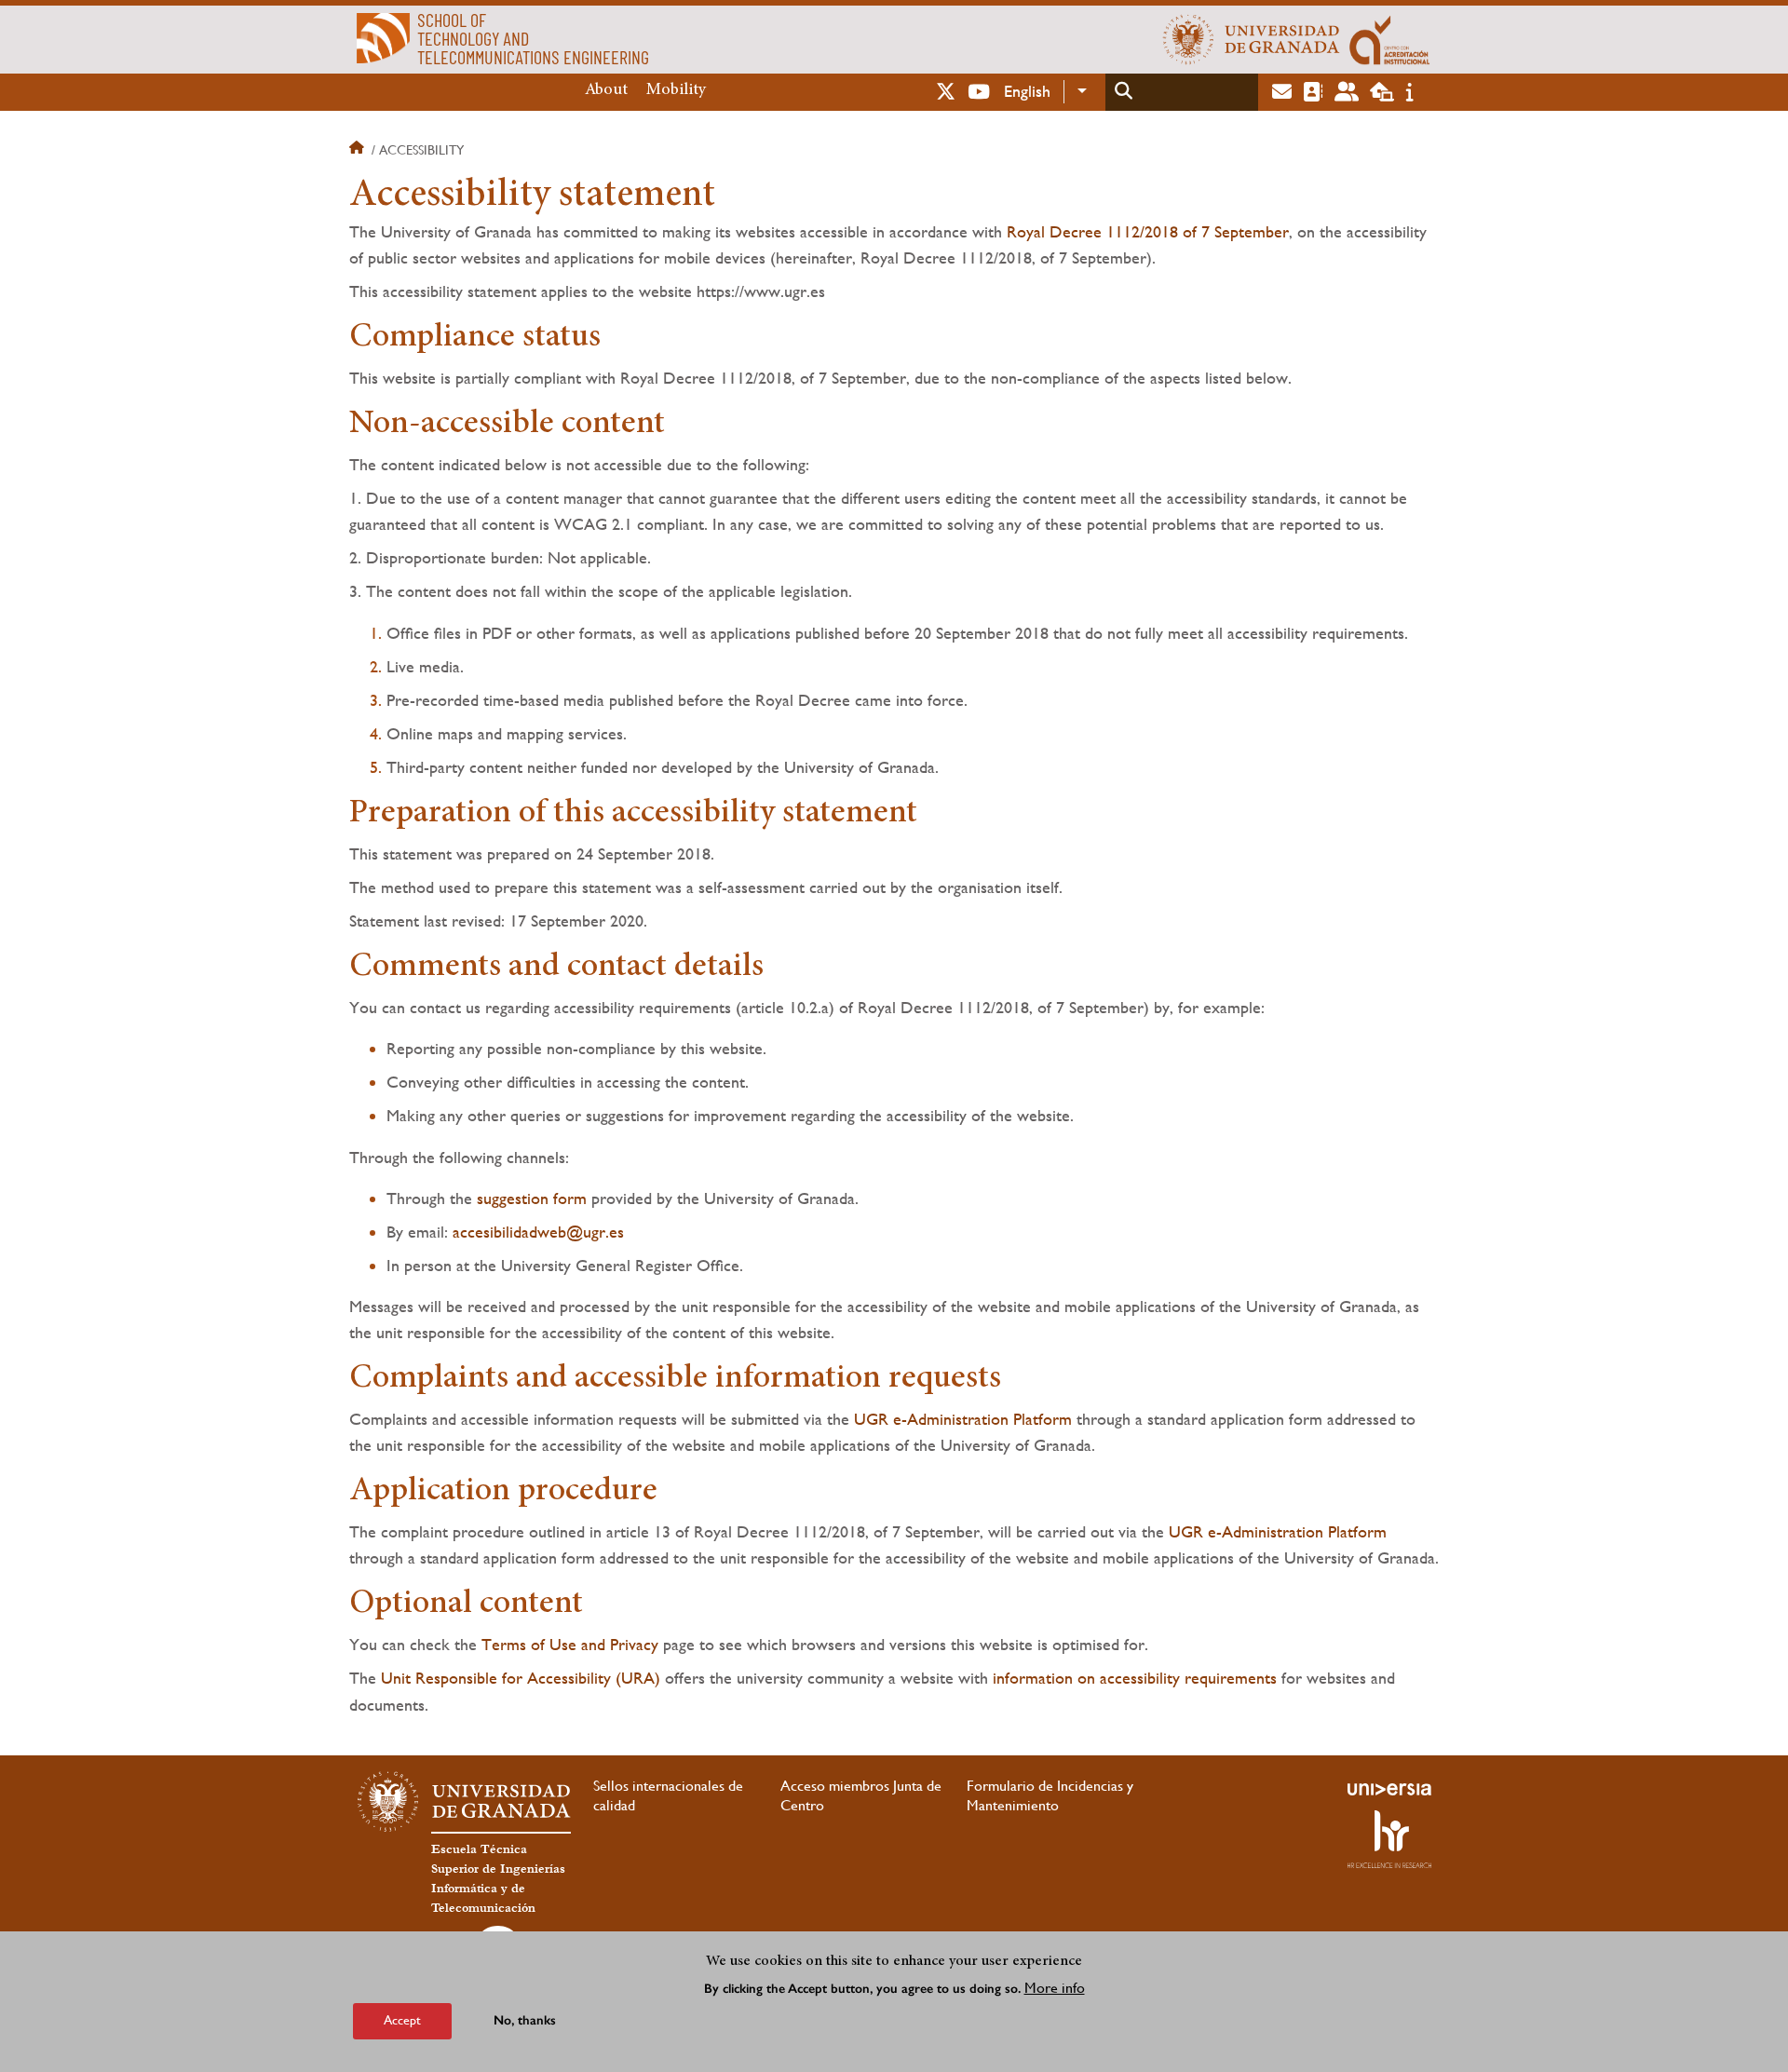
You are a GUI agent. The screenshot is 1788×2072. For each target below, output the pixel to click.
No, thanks (525, 2020)
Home (359, 150)
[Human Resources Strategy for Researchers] (1389, 1839)
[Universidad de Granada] (1252, 39)
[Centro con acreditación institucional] (1390, 39)
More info (1055, 1987)
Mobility (676, 90)
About (606, 90)
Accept (402, 2020)
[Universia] (1389, 1789)
